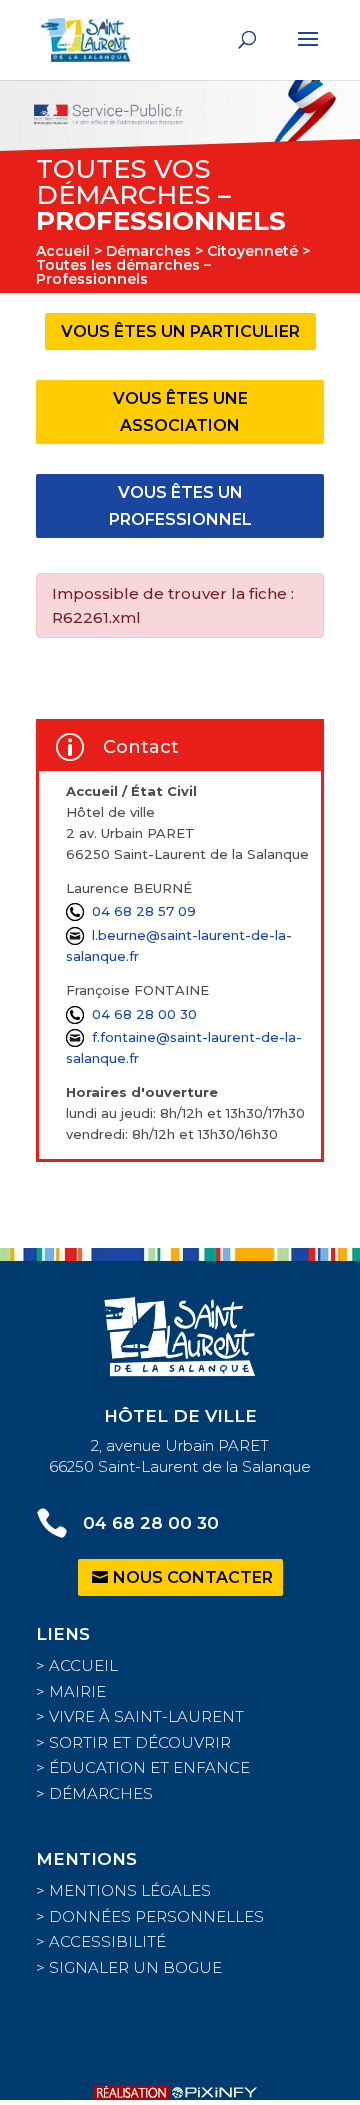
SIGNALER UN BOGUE (135, 1967)
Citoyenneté (252, 251)
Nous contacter (193, 1577)
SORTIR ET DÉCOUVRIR (140, 1742)
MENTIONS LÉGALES (130, 1890)
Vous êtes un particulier (180, 331)
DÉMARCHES (101, 1793)
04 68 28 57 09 (144, 911)
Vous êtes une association (180, 412)
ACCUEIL (83, 1665)
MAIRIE (77, 1691)
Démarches (148, 251)
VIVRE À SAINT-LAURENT (146, 1716)
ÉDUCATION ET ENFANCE (149, 1767)
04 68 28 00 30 (144, 1014)
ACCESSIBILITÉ (107, 1941)
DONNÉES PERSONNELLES (156, 1916)
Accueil (63, 251)
